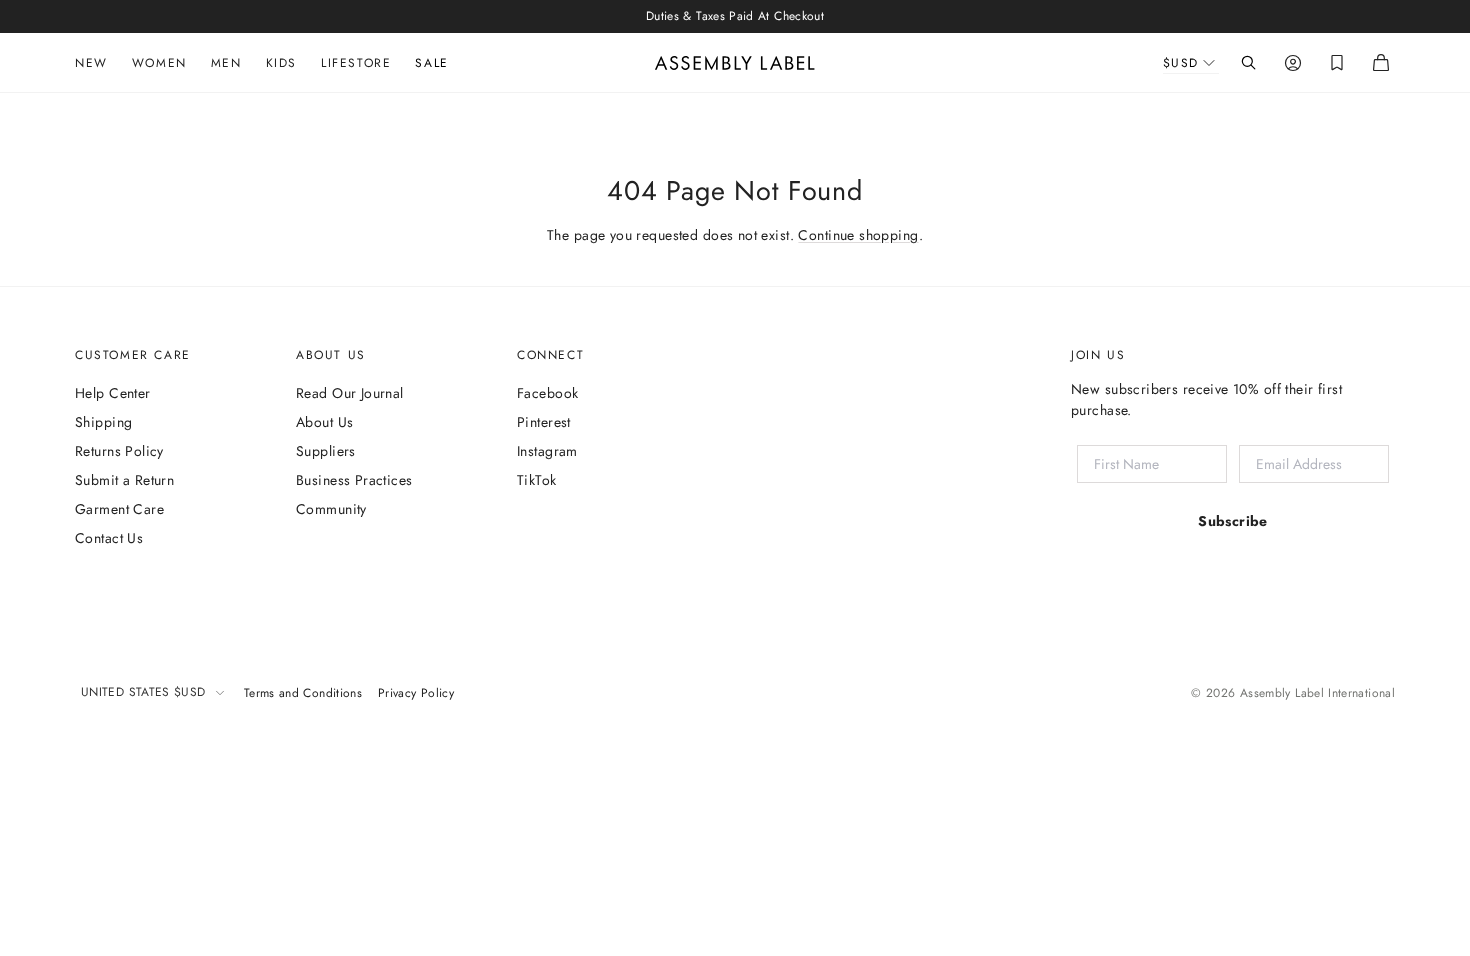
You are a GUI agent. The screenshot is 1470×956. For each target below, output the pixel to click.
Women (159, 63)
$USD (1181, 63)
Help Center (113, 393)
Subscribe (1233, 521)
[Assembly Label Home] (735, 63)
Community (331, 509)
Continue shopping (858, 235)
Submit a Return (124, 480)
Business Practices (354, 480)
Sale (431, 63)
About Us (324, 422)
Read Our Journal (350, 393)
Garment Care (119, 509)
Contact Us (109, 538)
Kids (281, 63)
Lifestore (356, 63)
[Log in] (1293, 63)
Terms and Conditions (303, 693)
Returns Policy (119, 451)
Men (226, 63)
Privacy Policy (416, 693)
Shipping (103, 422)
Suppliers (326, 451)
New (91, 63)
